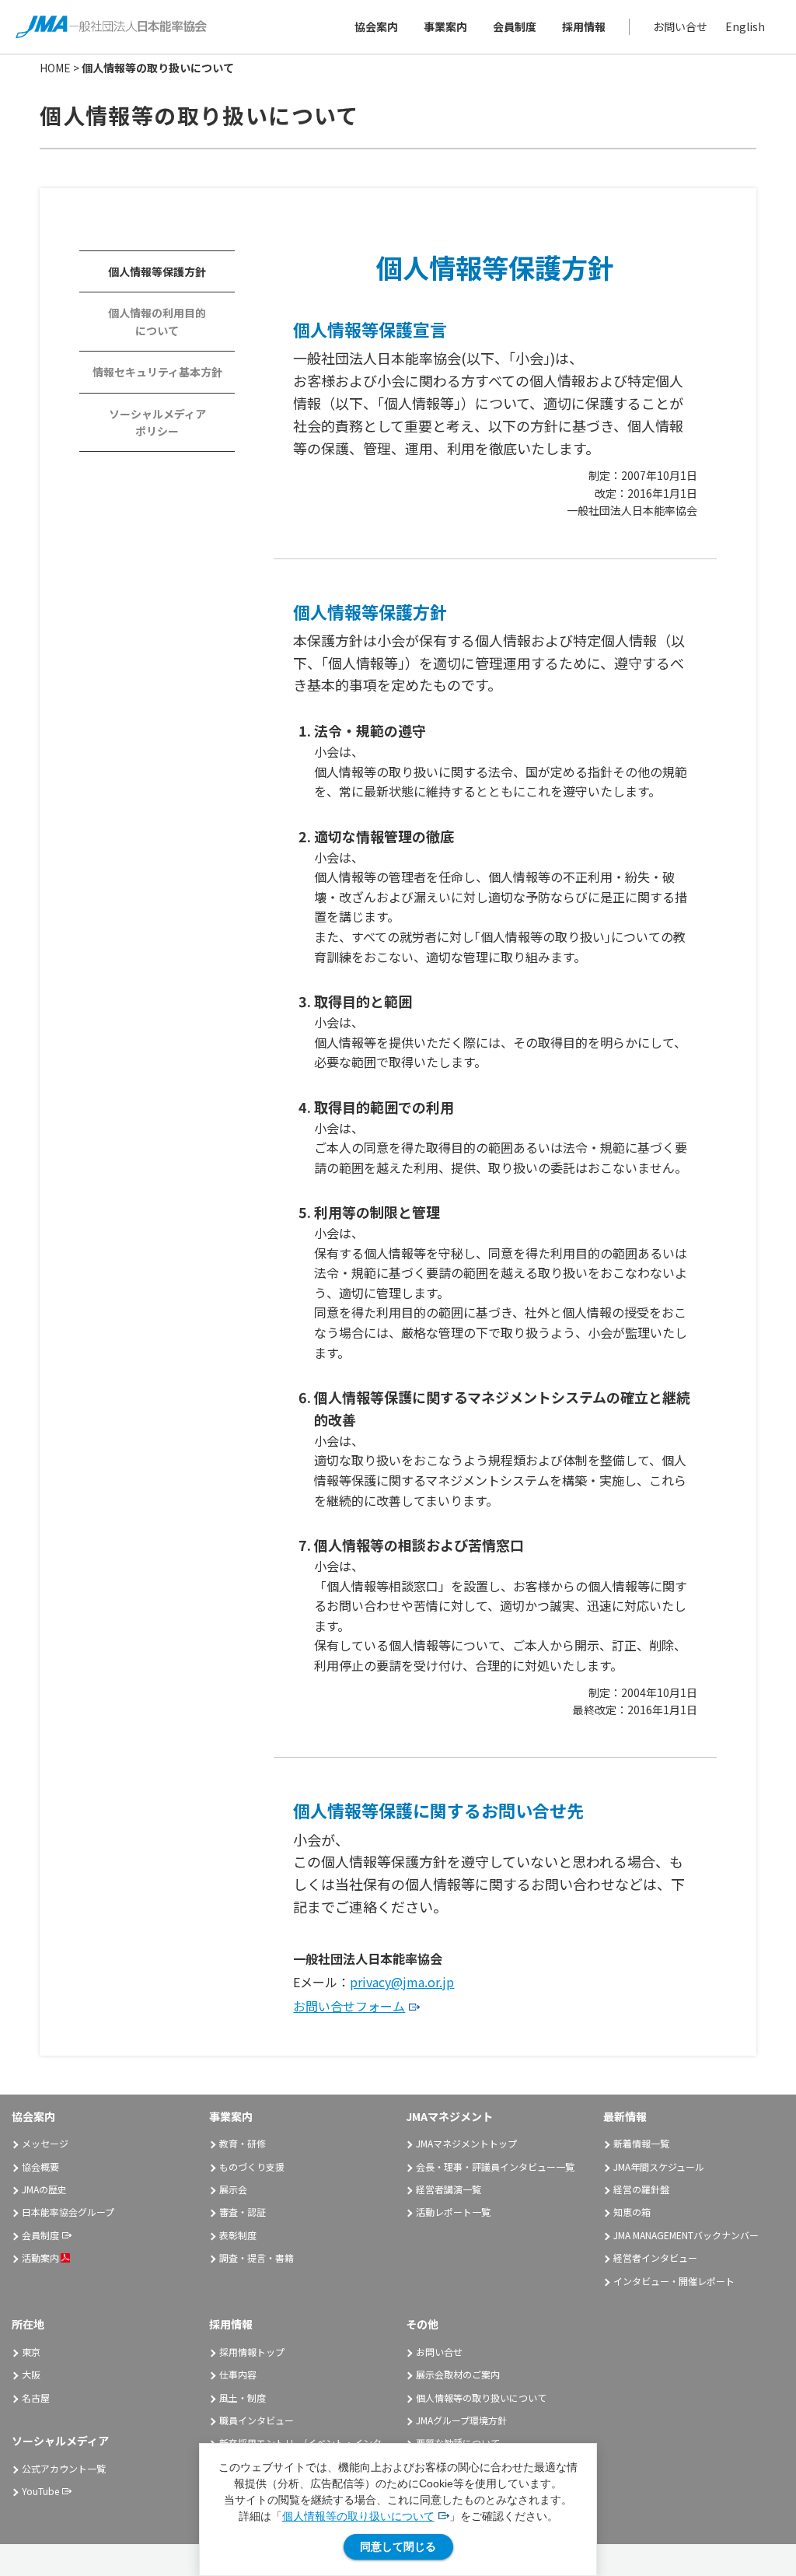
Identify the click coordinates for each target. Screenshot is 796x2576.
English (745, 26)
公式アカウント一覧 (64, 2468)
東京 (31, 2352)
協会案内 (376, 26)
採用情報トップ (252, 2352)
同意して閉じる (398, 2546)
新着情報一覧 (641, 2143)
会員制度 (515, 26)
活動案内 (40, 2257)
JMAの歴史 (44, 2189)
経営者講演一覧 (449, 2189)
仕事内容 (238, 2374)
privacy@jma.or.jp (402, 1982)
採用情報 (584, 26)
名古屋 (36, 2397)
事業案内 (445, 26)
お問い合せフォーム (349, 2006)
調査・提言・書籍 (257, 2257)
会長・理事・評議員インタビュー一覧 (495, 2166)
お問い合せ (680, 26)
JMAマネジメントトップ (466, 2143)
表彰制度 (238, 2235)
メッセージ (45, 2143)
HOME (55, 68)
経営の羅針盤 (641, 2189)
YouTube (40, 2491)
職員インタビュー (257, 2420)
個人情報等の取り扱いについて (358, 2516)
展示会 (233, 2189)
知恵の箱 (632, 2212)
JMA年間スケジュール (659, 2166)
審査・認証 (243, 2212)
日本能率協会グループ (68, 2212)
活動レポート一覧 (453, 2212)
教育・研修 (243, 2143)
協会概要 (40, 2166)
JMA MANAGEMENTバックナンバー (686, 2235)
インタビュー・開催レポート (674, 2281)
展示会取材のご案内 (458, 2374)
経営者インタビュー (655, 2257)
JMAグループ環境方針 (461, 2420)
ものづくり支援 (252, 2166)
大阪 (31, 2374)
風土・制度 (243, 2397)
